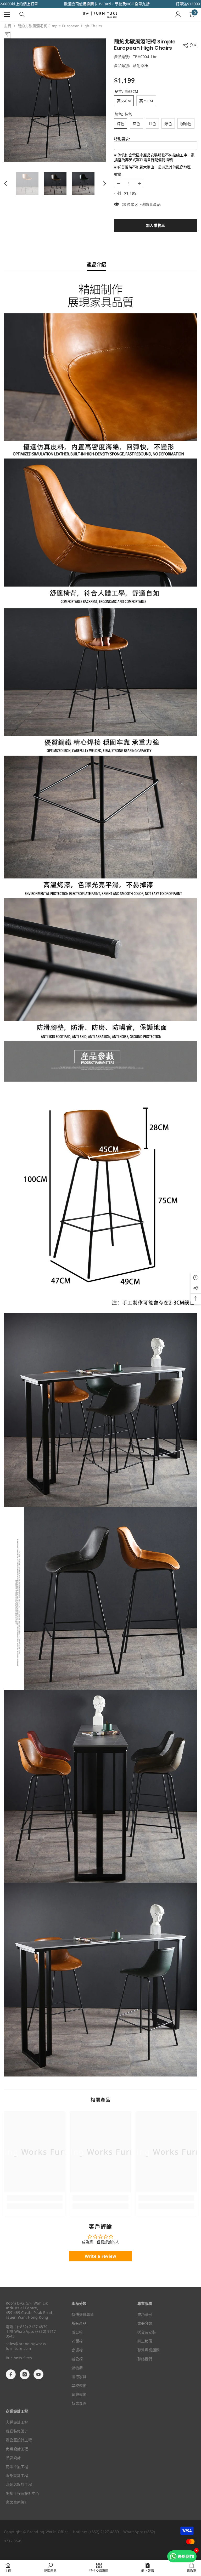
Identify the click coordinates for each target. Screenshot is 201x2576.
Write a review (101, 2256)
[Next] (105, 184)
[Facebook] (11, 2374)
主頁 (8, 26)
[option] (55, 100)
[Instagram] (25, 2374)
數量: (118, 174)
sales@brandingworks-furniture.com (27, 2346)
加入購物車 (156, 225)
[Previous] (5, 184)
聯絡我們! (186, 2556)
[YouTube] (38, 2374)
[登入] (178, 14)
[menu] (7, 14)
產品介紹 (96, 264)
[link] (35, 2198)
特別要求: (122, 139)
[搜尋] (22, 14)
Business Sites (19, 2358)
